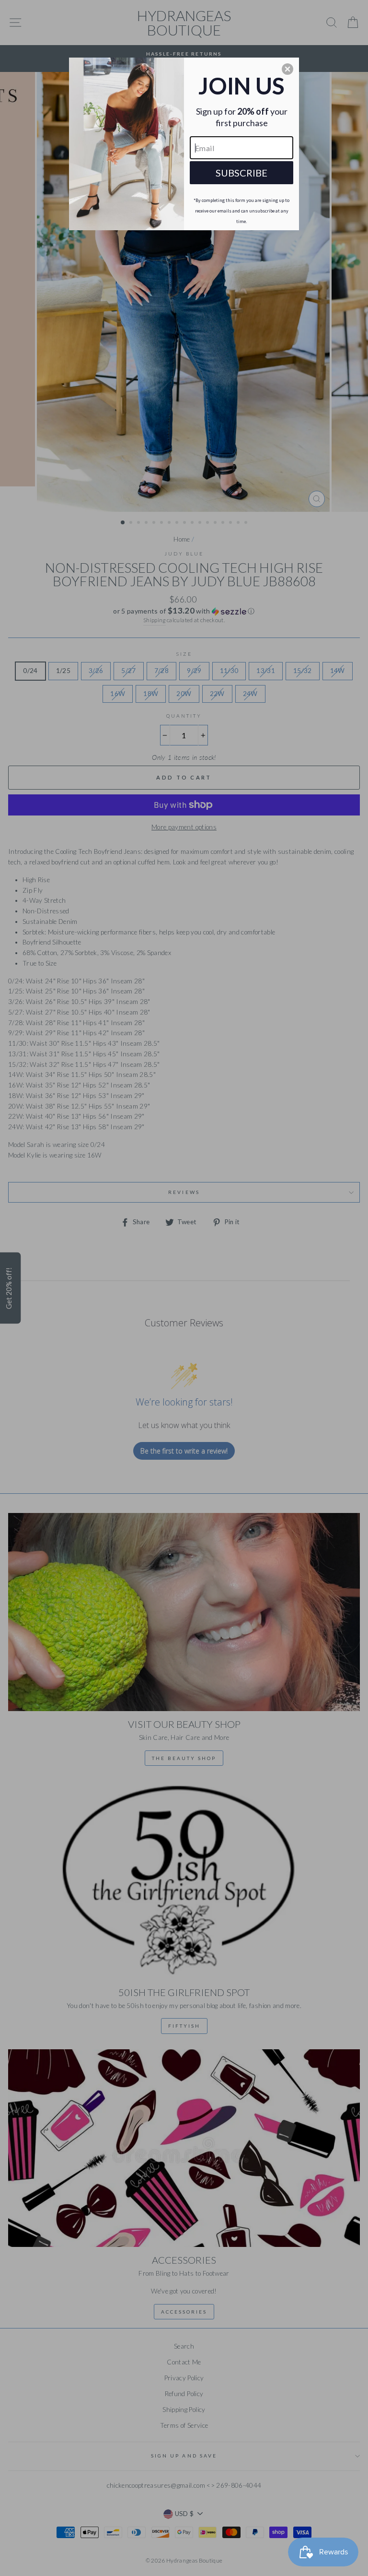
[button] (287, 69)
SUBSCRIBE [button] (241, 173)
